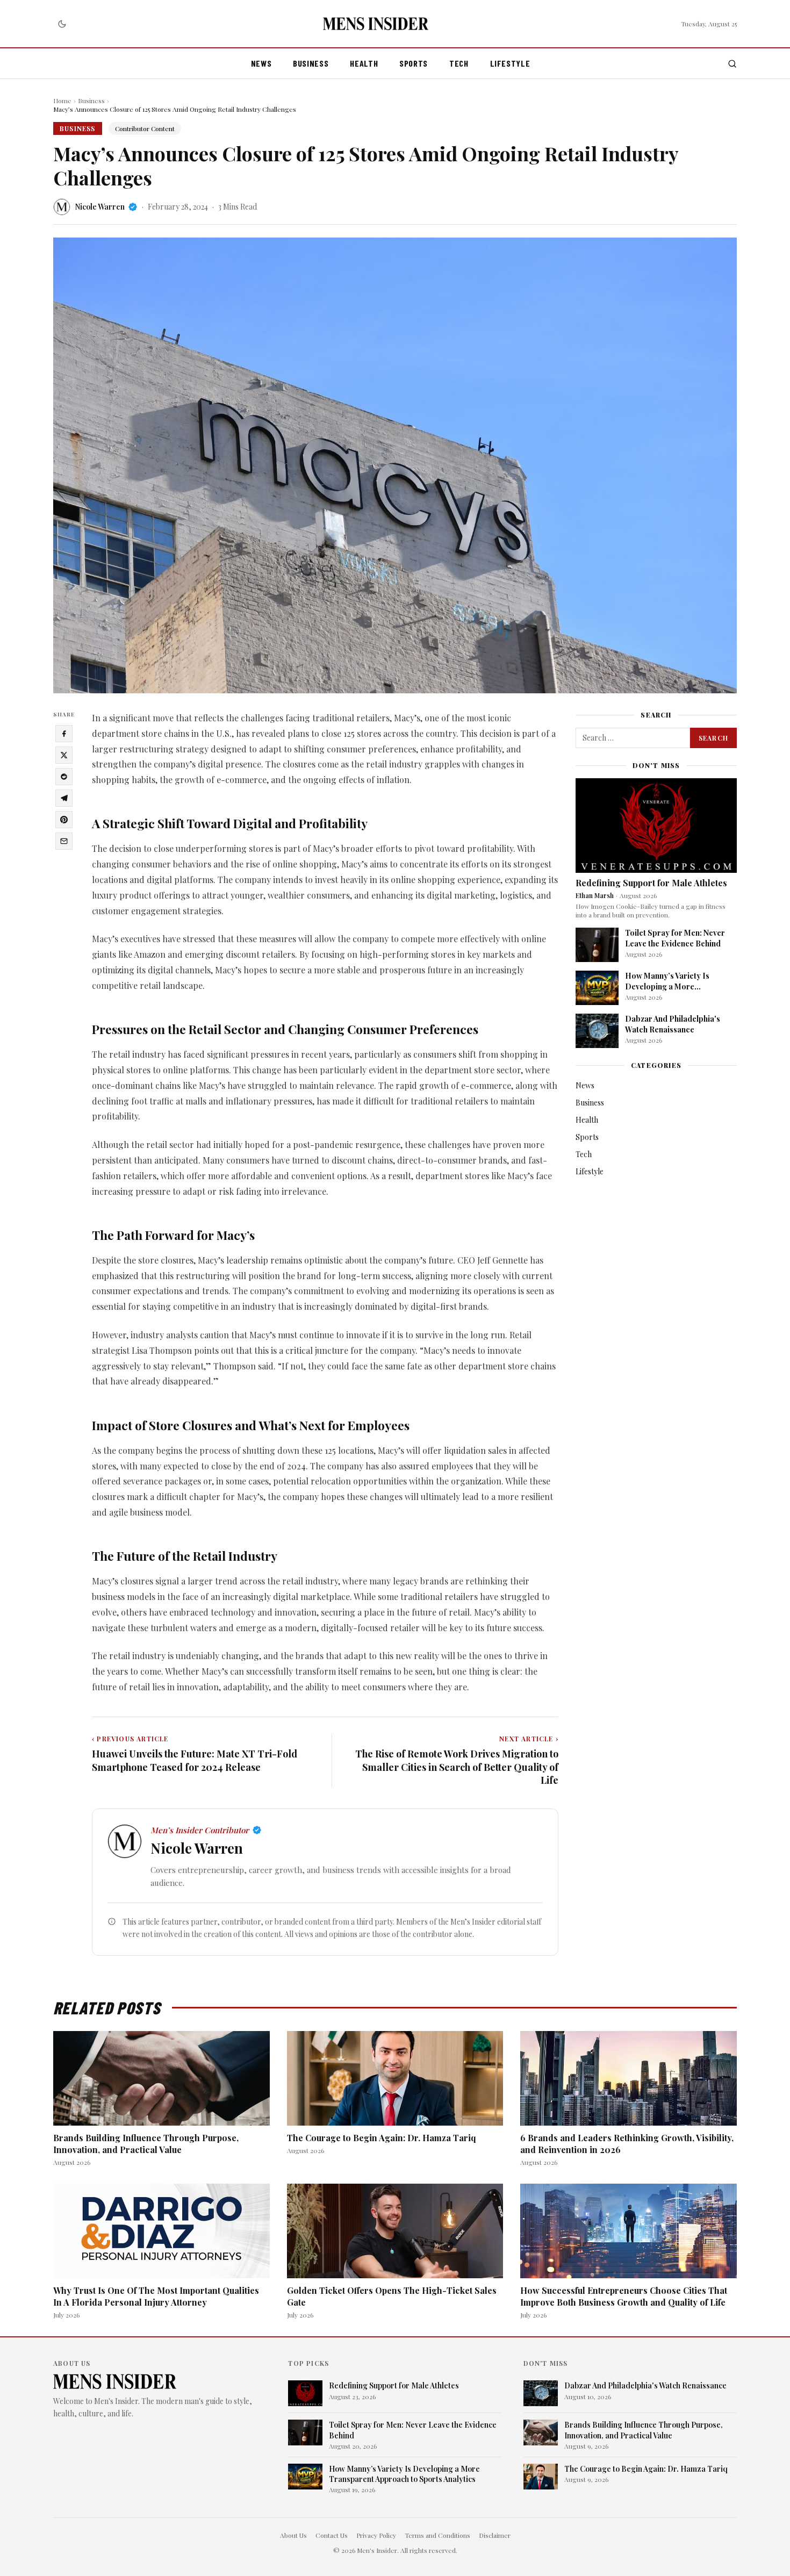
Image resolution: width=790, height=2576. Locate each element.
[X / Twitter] (64, 755)
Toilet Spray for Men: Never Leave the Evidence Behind (675, 938)
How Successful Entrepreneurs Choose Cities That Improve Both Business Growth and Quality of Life (624, 2296)
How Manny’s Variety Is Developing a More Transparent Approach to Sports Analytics (671, 991)
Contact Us (332, 2535)
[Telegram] (64, 798)
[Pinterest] (64, 820)
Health (364, 63)
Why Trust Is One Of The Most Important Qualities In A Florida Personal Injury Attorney (156, 2296)
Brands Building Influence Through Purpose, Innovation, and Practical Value (146, 2144)
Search (713, 738)
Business (311, 63)
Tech (459, 63)
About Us (293, 2535)
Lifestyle (510, 63)
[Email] (64, 841)
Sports (414, 63)
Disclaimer (495, 2535)
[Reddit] (64, 777)
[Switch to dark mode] (62, 24)
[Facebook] (64, 734)
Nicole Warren (100, 207)
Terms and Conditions (437, 2535)
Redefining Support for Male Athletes (651, 883)
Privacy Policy (376, 2535)
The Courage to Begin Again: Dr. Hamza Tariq (382, 2138)
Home (62, 101)
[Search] (732, 64)
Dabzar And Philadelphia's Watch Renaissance (673, 1024)
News (261, 63)
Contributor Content (145, 128)
